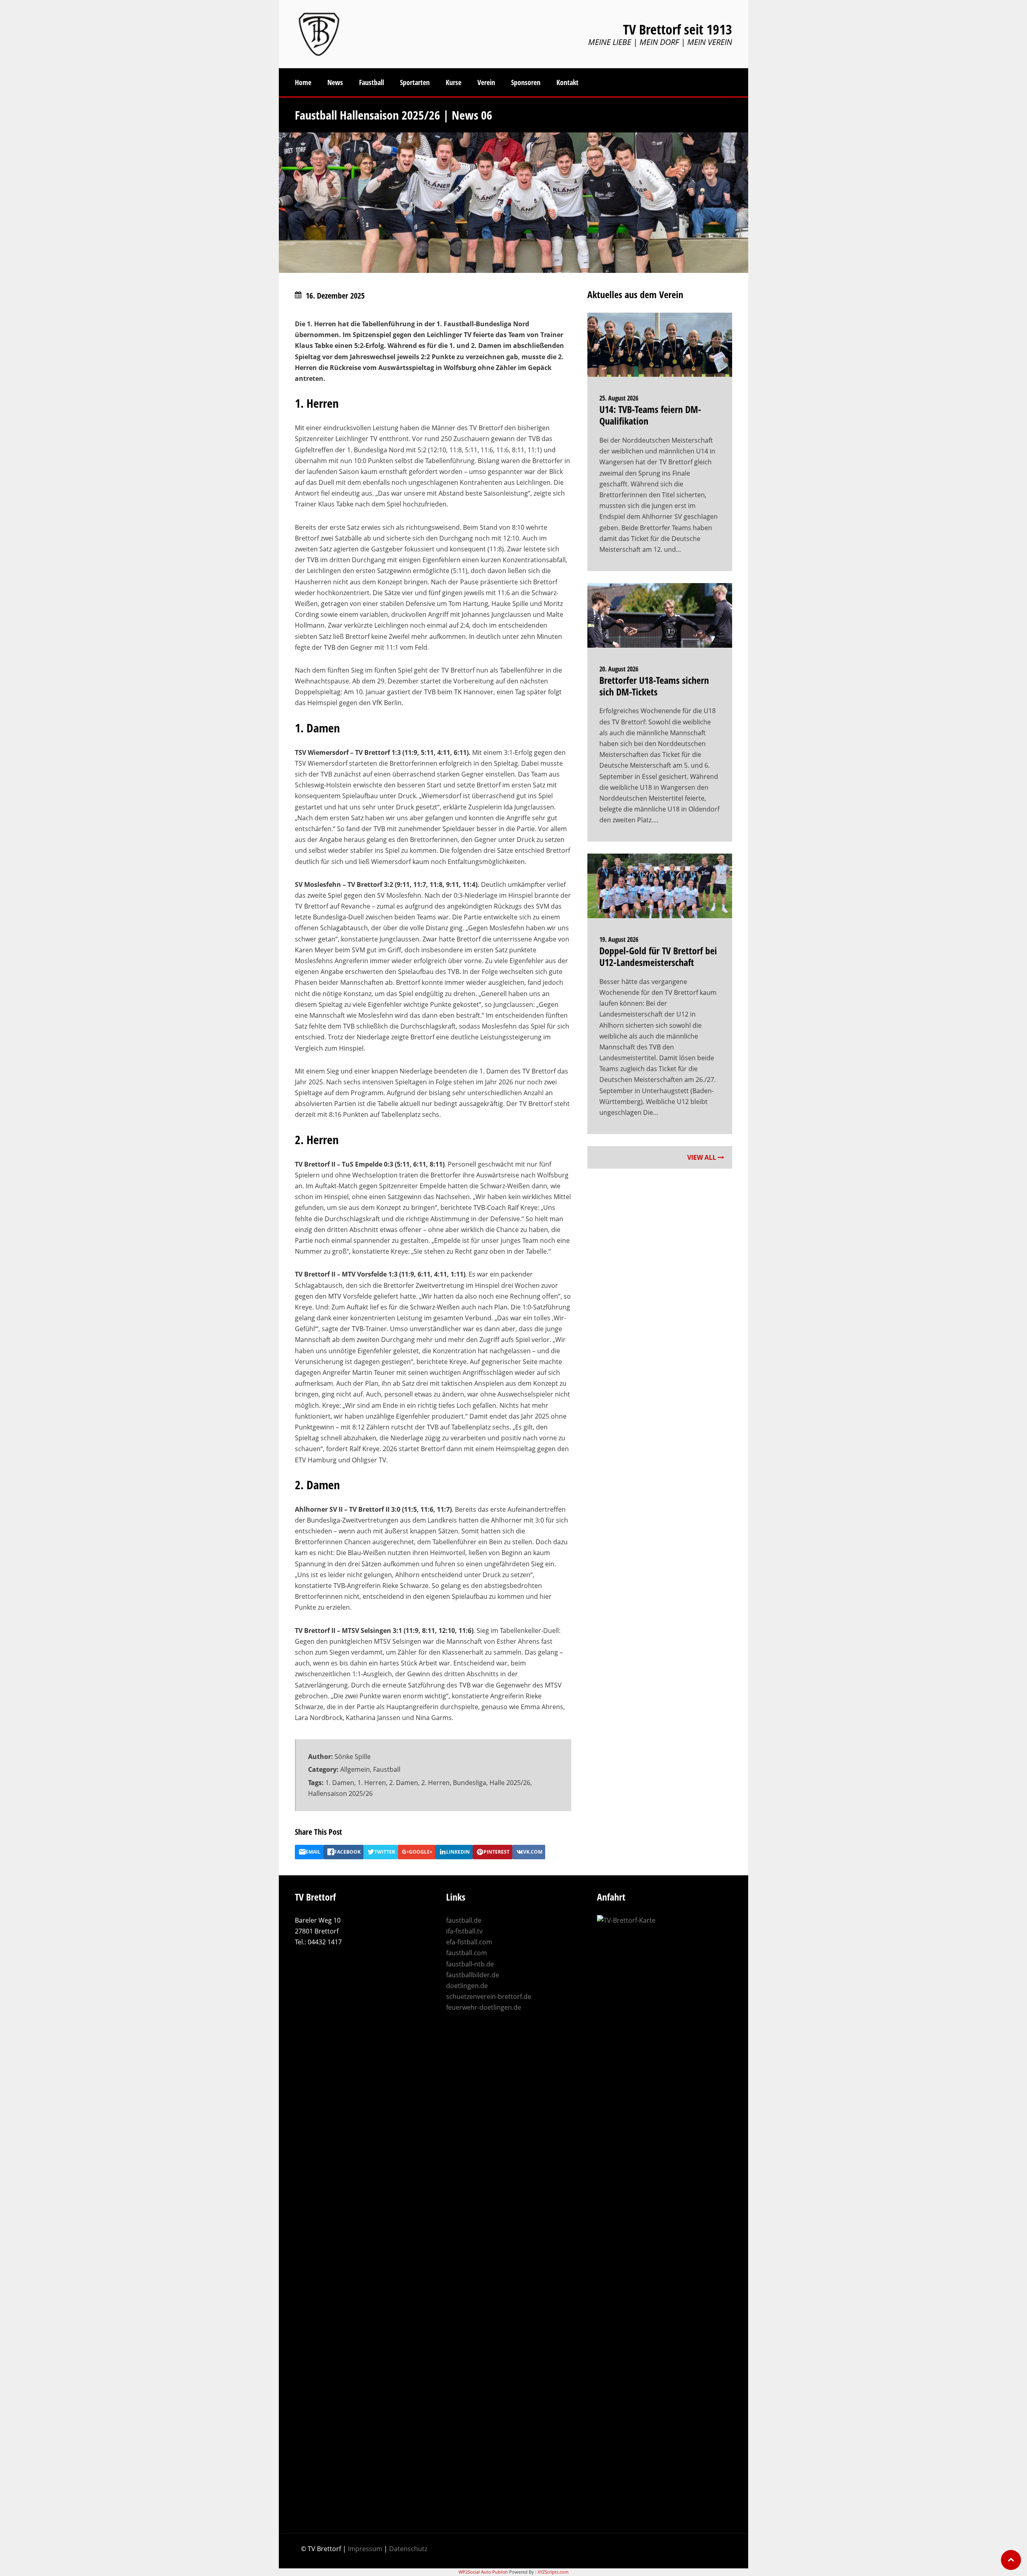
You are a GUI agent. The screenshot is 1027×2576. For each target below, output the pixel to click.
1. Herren (372, 1783)
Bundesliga (470, 1783)
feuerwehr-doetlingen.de (484, 2007)
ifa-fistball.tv (464, 1931)
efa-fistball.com (469, 1942)
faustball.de (464, 1920)
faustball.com (467, 1953)
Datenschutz (408, 2549)
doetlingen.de (467, 1986)
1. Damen (340, 1783)
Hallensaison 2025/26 (340, 1793)
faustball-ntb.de (470, 1964)
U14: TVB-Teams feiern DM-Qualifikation (650, 415)
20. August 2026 (619, 669)
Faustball (387, 1769)
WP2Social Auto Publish (483, 2572)
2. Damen (404, 1783)
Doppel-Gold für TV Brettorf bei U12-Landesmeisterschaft (658, 956)
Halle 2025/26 (510, 1783)
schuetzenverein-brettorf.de (489, 1997)
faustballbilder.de (473, 1975)
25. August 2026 (619, 398)
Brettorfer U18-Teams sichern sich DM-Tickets (654, 686)
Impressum (365, 2549)
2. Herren (435, 1783)
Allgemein (355, 1769)
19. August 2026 (619, 939)
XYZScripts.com (553, 2572)
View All (702, 1157)
